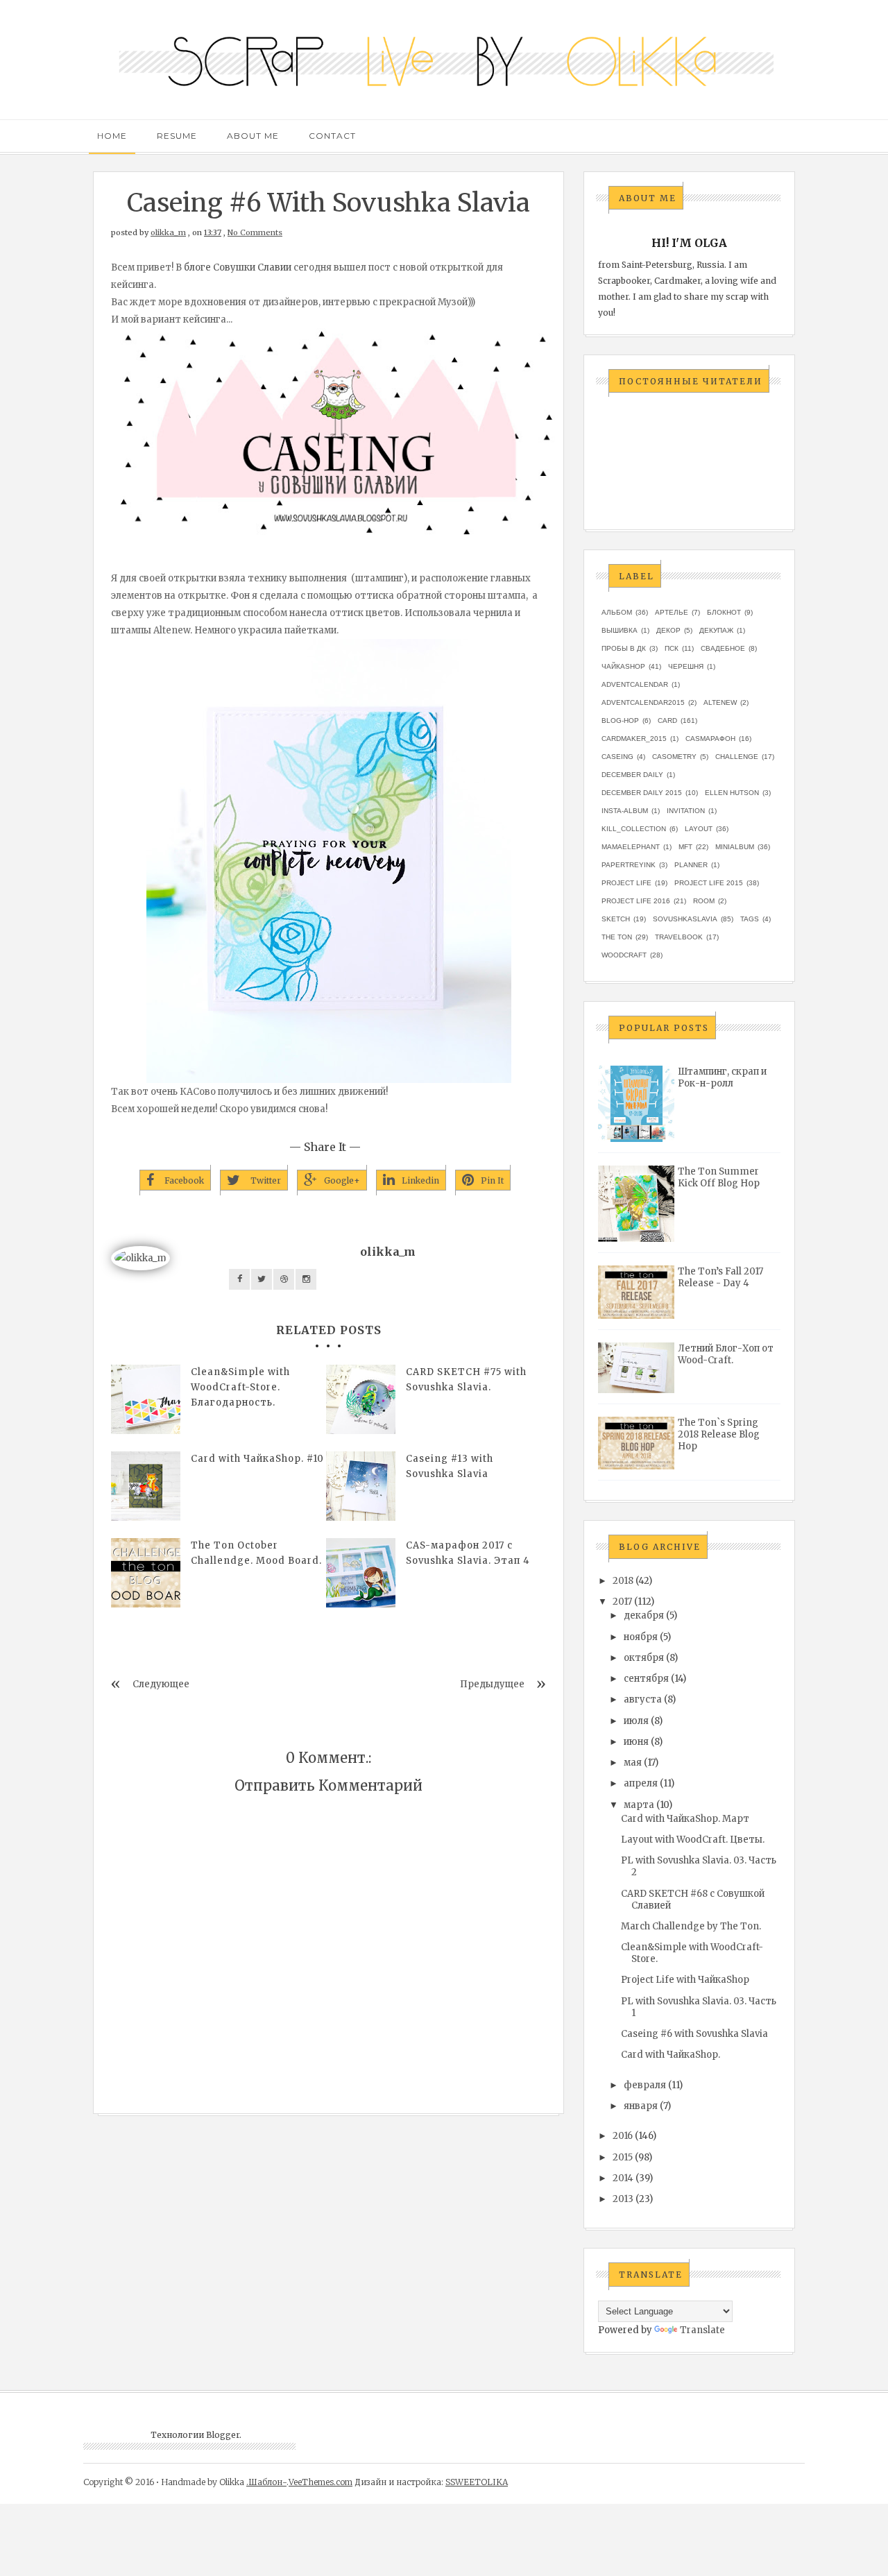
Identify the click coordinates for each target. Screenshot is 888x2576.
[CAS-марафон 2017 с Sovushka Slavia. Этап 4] (361, 1573)
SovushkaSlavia (685, 919)
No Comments (255, 232)
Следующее (161, 1684)
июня (636, 1742)
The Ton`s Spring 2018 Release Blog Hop (719, 1434)
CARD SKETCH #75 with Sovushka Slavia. (466, 1380)
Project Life (626, 883)
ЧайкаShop (623, 666)
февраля (645, 2085)
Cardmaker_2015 (634, 739)
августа (643, 1699)
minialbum (735, 847)
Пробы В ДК (624, 648)
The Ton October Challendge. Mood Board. (256, 1553)
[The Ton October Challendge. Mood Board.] (146, 1573)
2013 (623, 2199)
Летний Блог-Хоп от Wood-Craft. (726, 1354)
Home (112, 136)
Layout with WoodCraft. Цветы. (693, 1840)
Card (667, 720)
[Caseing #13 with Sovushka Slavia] (361, 1486)
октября (644, 1658)
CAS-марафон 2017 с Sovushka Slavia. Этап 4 (468, 1553)
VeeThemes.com (321, 2482)
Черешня (686, 666)
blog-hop (620, 720)
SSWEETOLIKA (477, 2482)
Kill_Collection (634, 829)
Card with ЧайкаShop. (671, 2055)
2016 (623, 2136)
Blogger (223, 2435)
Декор (668, 630)
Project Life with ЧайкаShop (685, 1980)
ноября (641, 1637)
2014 (623, 2178)
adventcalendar (635, 684)
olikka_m (168, 232)
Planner (691, 865)
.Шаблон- (266, 2482)
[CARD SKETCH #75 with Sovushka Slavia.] (361, 1399)
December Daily (632, 775)
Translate (702, 2330)
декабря (644, 1615)
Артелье (672, 612)
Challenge (737, 757)
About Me (253, 136)
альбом (617, 612)
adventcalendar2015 (643, 702)
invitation (686, 811)
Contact (332, 136)
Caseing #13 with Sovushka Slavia (450, 1466)
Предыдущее (492, 1684)
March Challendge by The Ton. (691, 1926)
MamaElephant (631, 847)
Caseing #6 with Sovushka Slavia (694, 2034)
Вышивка (620, 630)
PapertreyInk (629, 865)
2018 (623, 1581)
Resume (177, 136)
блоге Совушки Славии (238, 267)
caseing (617, 757)
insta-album (625, 811)
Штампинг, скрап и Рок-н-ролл (722, 1077)
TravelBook (679, 937)
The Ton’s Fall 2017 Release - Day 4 (720, 1277)
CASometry (674, 757)
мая (633, 1763)
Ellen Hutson (732, 793)
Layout (699, 829)
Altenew (720, 702)
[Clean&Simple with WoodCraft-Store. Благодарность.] (146, 1399)
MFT (685, 847)
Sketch (616, 919)
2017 (622, 1602)
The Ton (617, 937)
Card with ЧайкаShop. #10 (257, 1459)
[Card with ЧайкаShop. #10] (146, 1486)
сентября (646, 1679)
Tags (750, 919)
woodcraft (624, 955)
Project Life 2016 (636, 901)
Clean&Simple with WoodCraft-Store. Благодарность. (240, 1387)
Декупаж (716, 630)
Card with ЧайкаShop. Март (685, 1819)
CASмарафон (710, 739)
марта (639, 1805)
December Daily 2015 (642, 793)
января (641, 2106)
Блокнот (724, 612)
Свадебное (723, 648)
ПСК (672, 648)
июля (636, 1721)
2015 (623, 2157)
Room (704, 901)
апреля (641, 1783)
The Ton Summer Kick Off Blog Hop (719, 1177)
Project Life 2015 (709, 883)
